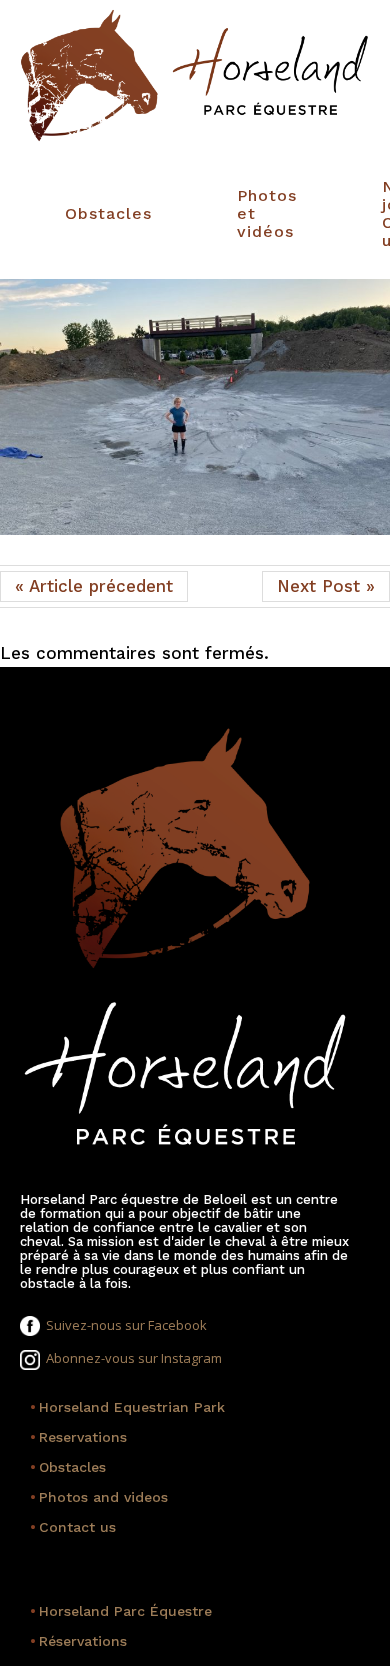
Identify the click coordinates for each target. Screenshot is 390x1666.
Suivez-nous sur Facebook (123, 1325)
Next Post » (326, 586)
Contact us (73, 1527)
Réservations (78, 1641)
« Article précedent (94, 586)
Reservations (78, 1437)
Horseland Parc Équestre (121, 1611)
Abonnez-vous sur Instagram (131, 1358)
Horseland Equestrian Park (127, 1407)
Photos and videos (99, 1497)
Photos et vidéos (267, 214)
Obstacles (108, 214)
